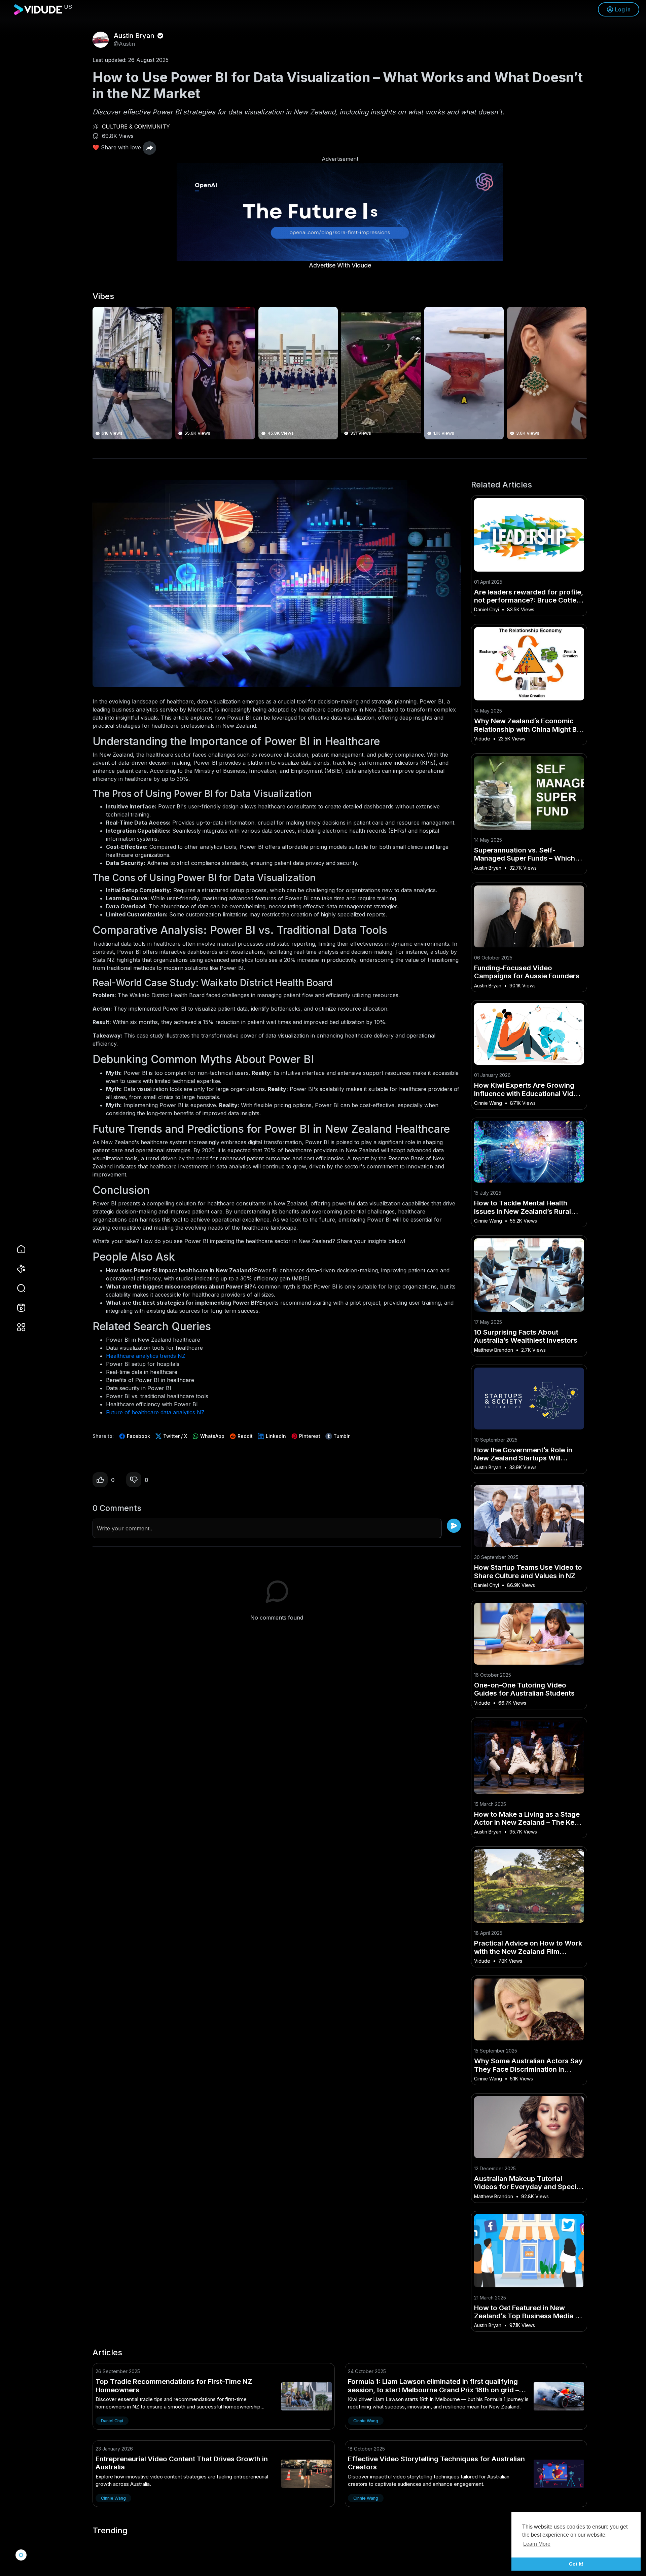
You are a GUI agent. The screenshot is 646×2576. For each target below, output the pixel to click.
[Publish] (454, 1526)
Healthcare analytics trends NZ (146, 1356)
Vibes (103, 296)
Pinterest (309, 1436)
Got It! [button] (576, 2564)
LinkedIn (275, 1436)
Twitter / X (174, 1436)
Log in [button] (623, 9)
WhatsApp (212, 1436)
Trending (110, 2531)
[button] (17, 1288)
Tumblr (341, 1436)
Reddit (244, 1436)
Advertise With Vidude (340, 265)
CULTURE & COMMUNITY (136, 126)
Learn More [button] (537, 2544)
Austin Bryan (135, 36)
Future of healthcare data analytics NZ (155, 1412)
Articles (107, 2353)
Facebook (138, 1436)
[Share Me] (149, 148)
